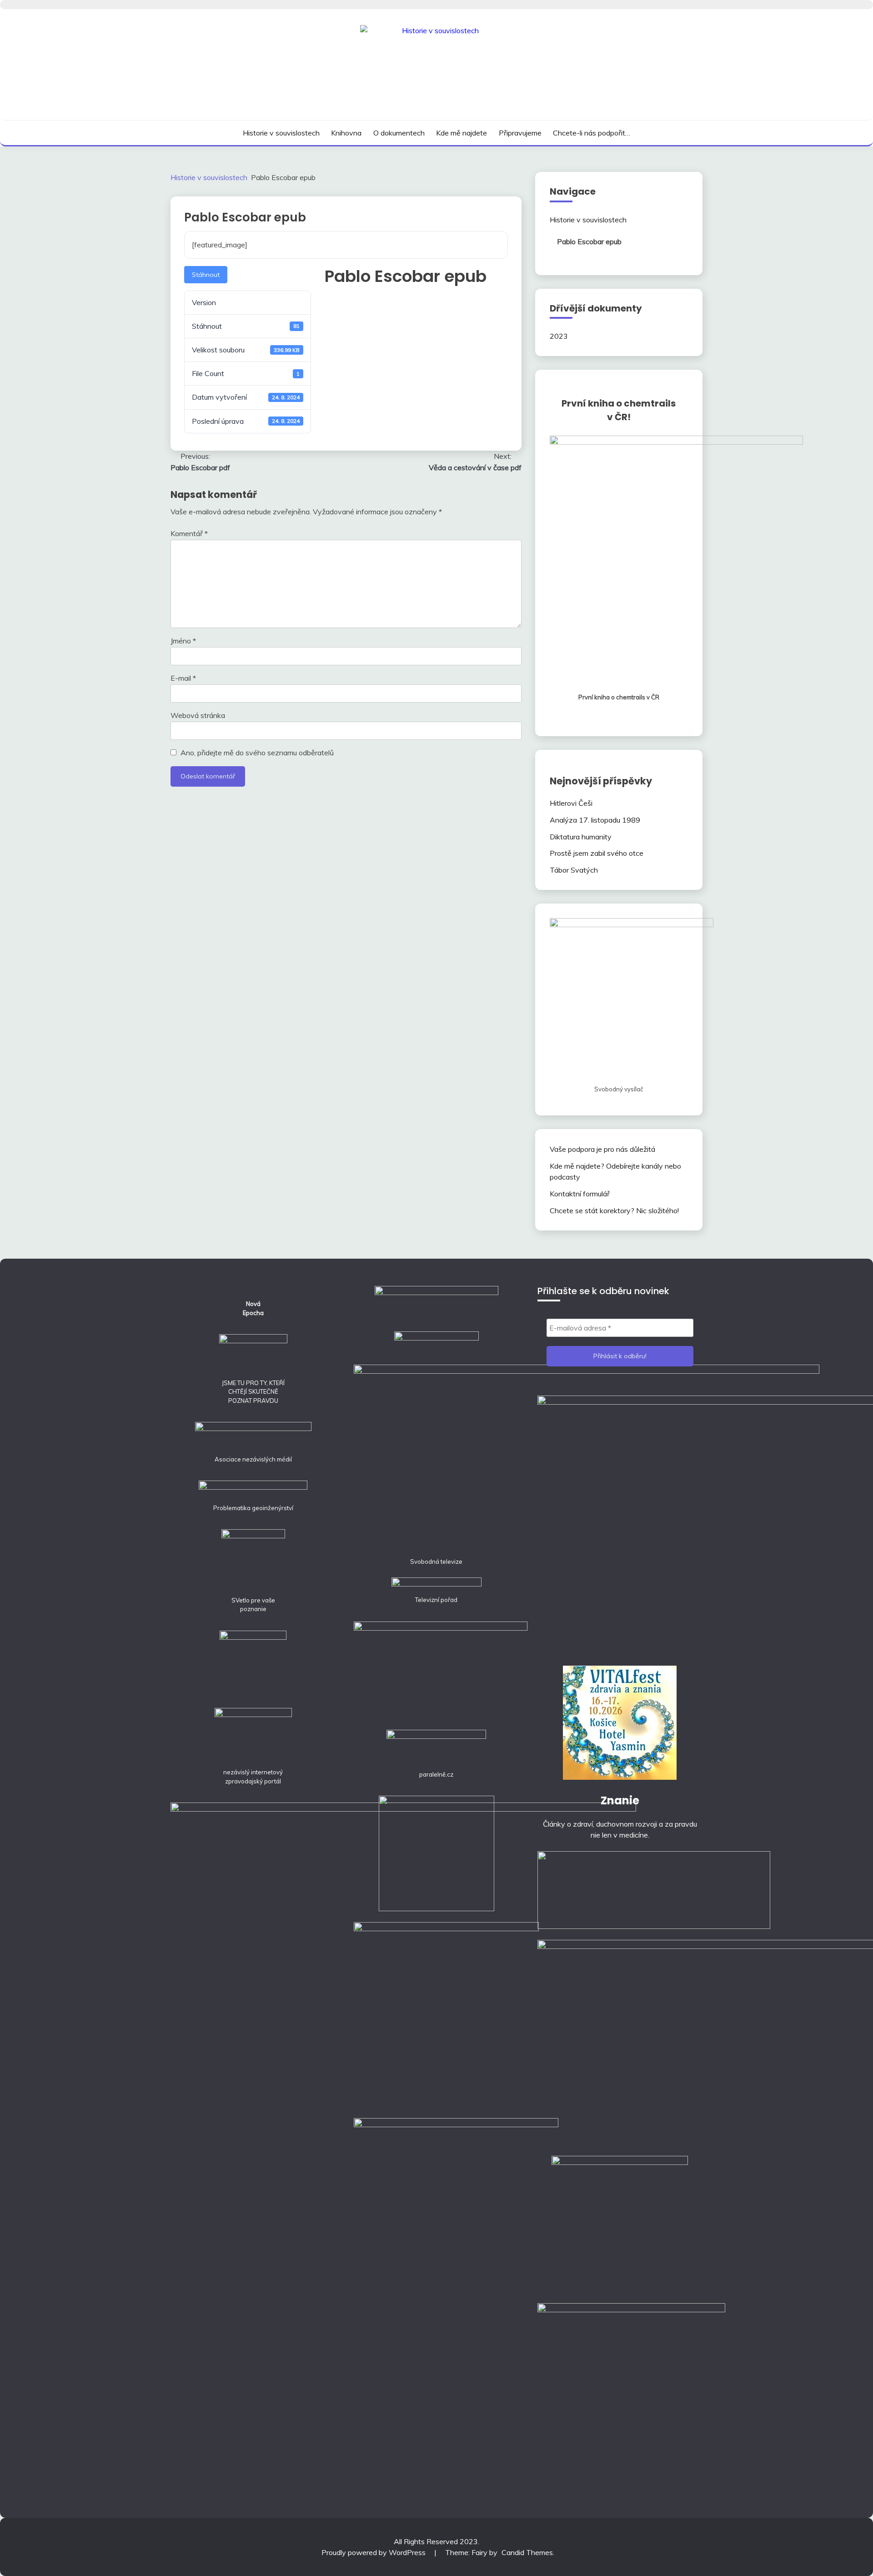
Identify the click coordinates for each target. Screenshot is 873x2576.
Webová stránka (198, 715)
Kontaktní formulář (580, 1194)
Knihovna (346, 133)
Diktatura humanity (581, 837)
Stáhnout (206, 275)
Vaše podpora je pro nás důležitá (602, 1149)
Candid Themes (527, 2552)
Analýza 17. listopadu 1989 (595, 820)
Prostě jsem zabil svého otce (597, 853)
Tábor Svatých (574, 870)
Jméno (183, 641)
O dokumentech (399, 133)
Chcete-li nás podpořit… (592, 133)
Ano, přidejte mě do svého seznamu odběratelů (256, 753)
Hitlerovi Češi (571, 803)
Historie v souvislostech (281, 133)
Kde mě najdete (462, 133)
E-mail (183, 678)
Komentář (189, 533)
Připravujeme (520, 133)
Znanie (620, 1800)
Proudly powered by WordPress (374, 2552)
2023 (559, 336)
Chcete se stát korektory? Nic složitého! (614, 1210)
